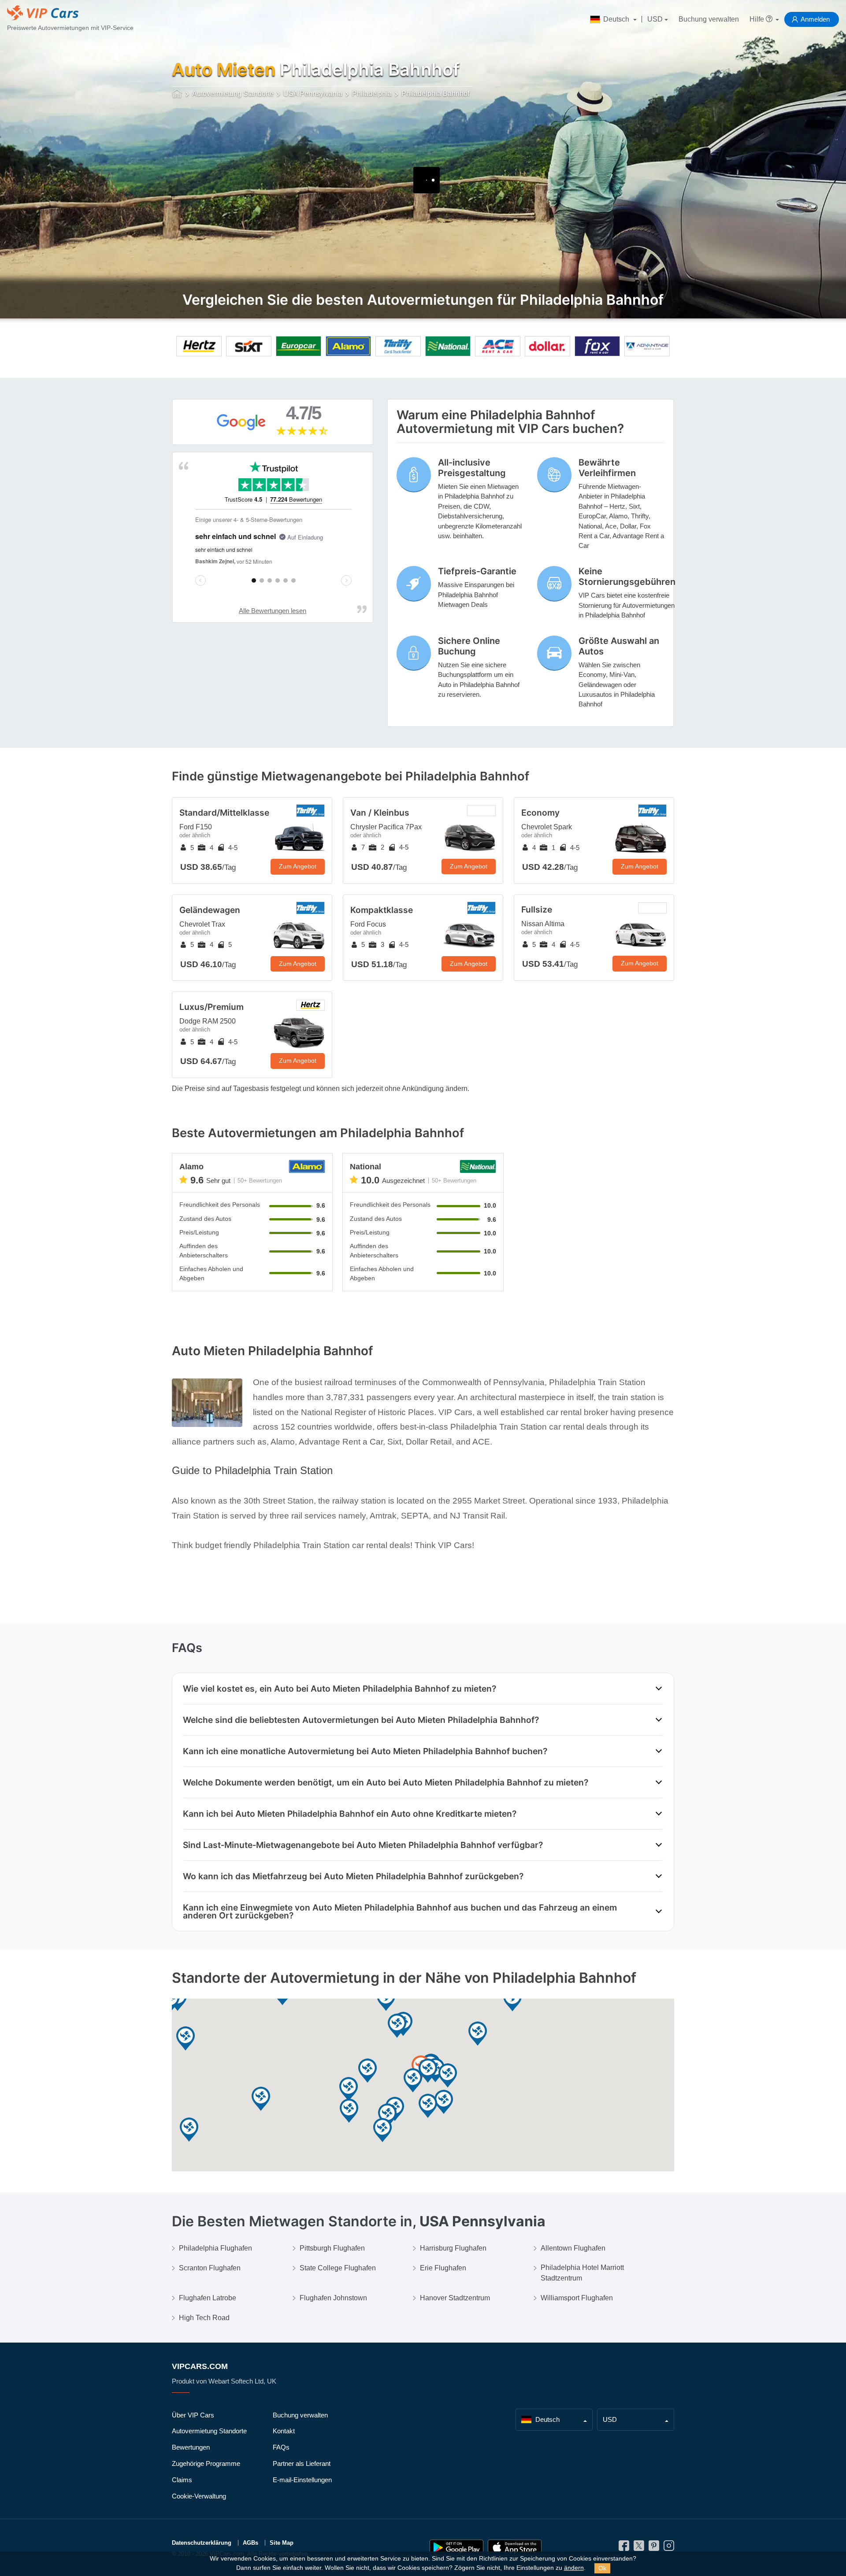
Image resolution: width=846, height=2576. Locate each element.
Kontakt (284, 2431)
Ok (602, 2568)
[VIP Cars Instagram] (669, 2548)
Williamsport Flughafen (577, 2298)
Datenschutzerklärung (202, 2543)
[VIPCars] (177, 94)
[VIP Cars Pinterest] (654, 2548)
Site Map (282, 2543)
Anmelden (815, 19)
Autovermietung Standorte (209, 2431)
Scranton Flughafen (210, 2268)
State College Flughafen (338, 2268)
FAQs (281, 2447)
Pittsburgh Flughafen (332, 2248)
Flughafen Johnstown (333, 2298)
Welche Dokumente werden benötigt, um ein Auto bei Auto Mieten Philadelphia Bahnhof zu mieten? (386, 1782)
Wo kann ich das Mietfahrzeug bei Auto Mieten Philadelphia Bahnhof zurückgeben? (353, 1876)
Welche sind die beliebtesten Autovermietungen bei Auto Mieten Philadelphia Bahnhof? (361, 1720)
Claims (182, 2480)
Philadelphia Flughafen (215, 2248)
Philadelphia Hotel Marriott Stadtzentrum (582, 2273)
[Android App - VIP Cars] (456, 2548)
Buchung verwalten (709, 19)
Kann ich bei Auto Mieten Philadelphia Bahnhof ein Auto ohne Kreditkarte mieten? (350, 1814)
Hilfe (758, 19)
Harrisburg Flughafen (453, 2248)
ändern (574, 2568)
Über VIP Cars (193, 2415)
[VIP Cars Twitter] (639, 2548)
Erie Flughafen (443, 2268)
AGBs (250, 2543)
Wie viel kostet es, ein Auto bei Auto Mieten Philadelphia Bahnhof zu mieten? (340, 1689)
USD (655, 19)
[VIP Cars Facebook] (624, 2548)
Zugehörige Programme (206, 2463)
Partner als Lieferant (302, 2463)
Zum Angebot (298, 866)
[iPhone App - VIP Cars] (515, 2548)
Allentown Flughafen (573, 2248)
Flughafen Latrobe (208, 2298)
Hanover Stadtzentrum (455, 2298)
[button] (382, 2131)
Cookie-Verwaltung (199, 2496)
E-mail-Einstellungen (302, 2480)
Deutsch (616, 19)
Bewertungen (191, 2447)
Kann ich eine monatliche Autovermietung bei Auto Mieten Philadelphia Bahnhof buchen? (365, 1751)
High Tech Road (204, 2318)
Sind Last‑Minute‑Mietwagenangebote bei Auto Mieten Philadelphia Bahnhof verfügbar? (363, 1845)
